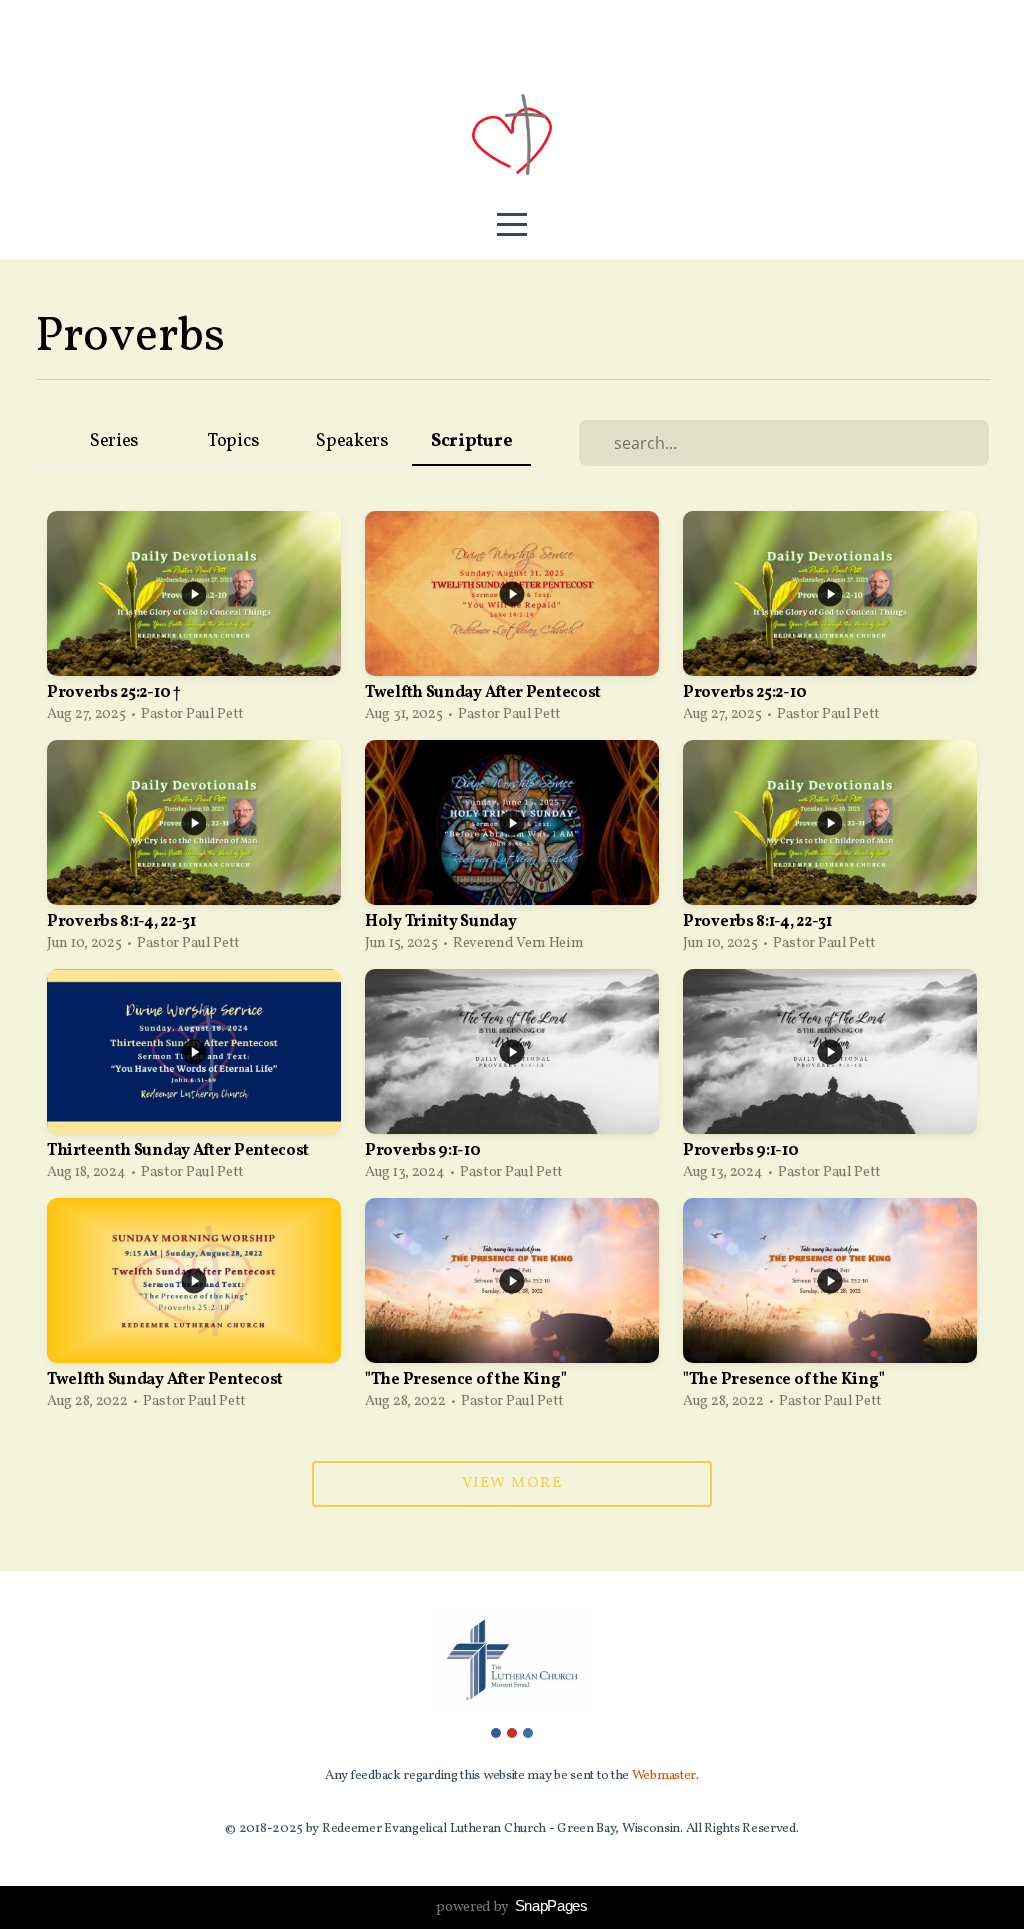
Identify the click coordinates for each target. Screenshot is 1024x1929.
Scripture (471, 441)
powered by (512, 1907)
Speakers (352, 441)
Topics (233, 441)
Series (114, 441)
